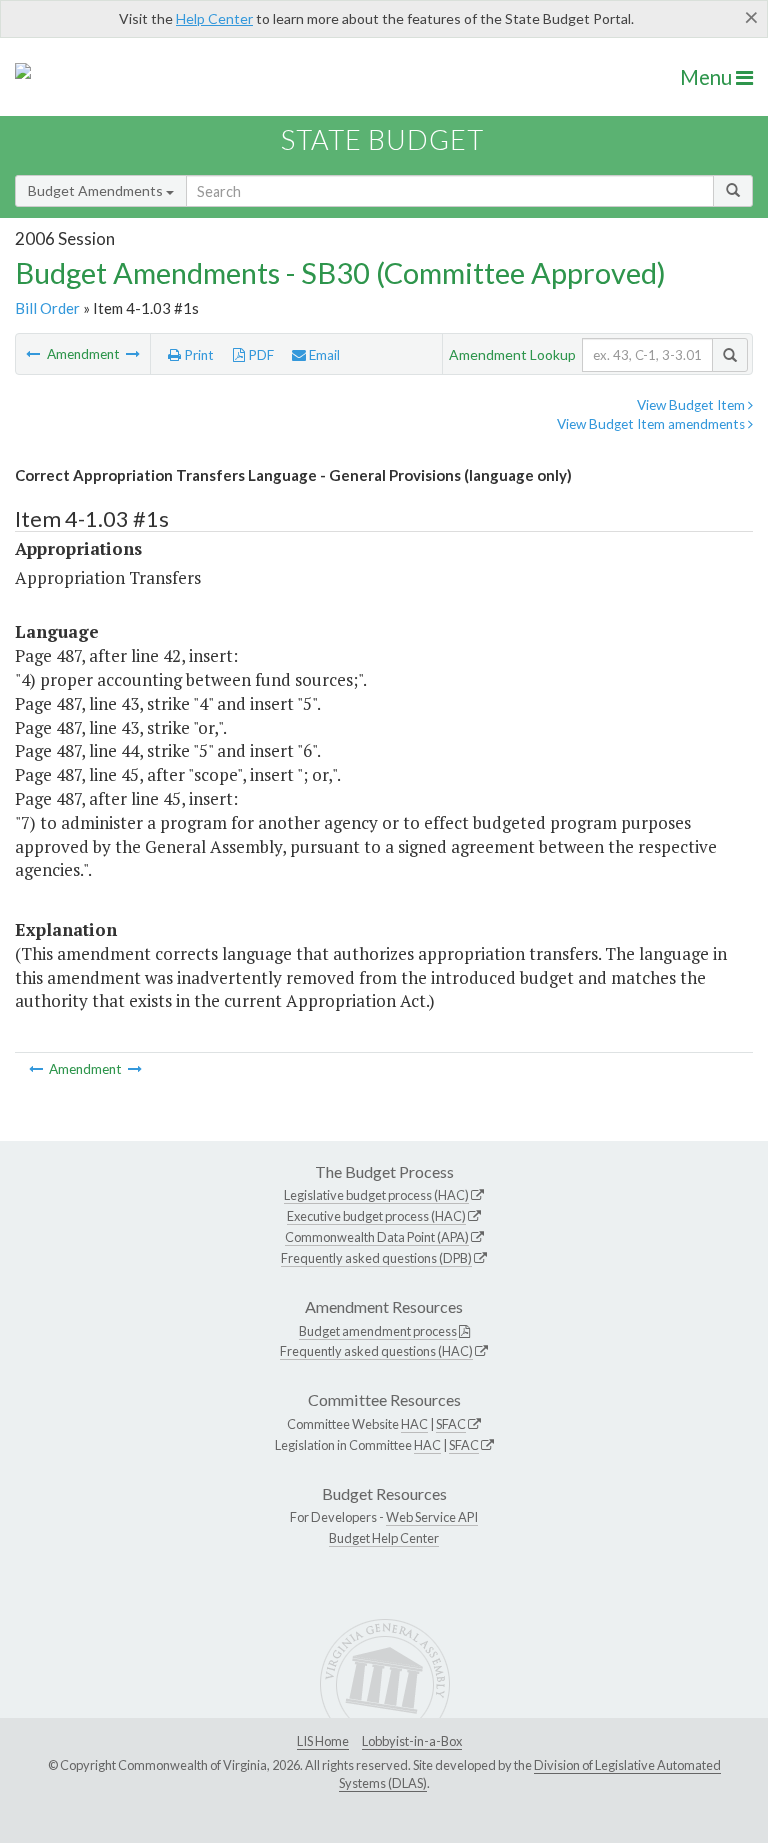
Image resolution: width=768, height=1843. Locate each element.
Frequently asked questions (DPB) (376, 1258)
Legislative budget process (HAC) (376, 1195)
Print (197, 355)
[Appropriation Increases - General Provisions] (133, 354)
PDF (259, 355)
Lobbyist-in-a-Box (412, 1741)
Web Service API (432, 1517)
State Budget (382, 139)
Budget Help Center (384, 1538)
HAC (414, 1424)
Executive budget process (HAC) (376, 1216)
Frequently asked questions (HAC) (376, 1351)
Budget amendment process (378, 1331)
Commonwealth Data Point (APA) (377, 1237)
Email (323, 355)
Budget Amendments (97, 190)
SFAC (451, 1424)
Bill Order (47, 308)
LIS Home (323, 1741)
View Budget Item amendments (652, 424)
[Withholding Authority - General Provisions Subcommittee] (34, 354)
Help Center (214, 18)
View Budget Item (692, 405)
